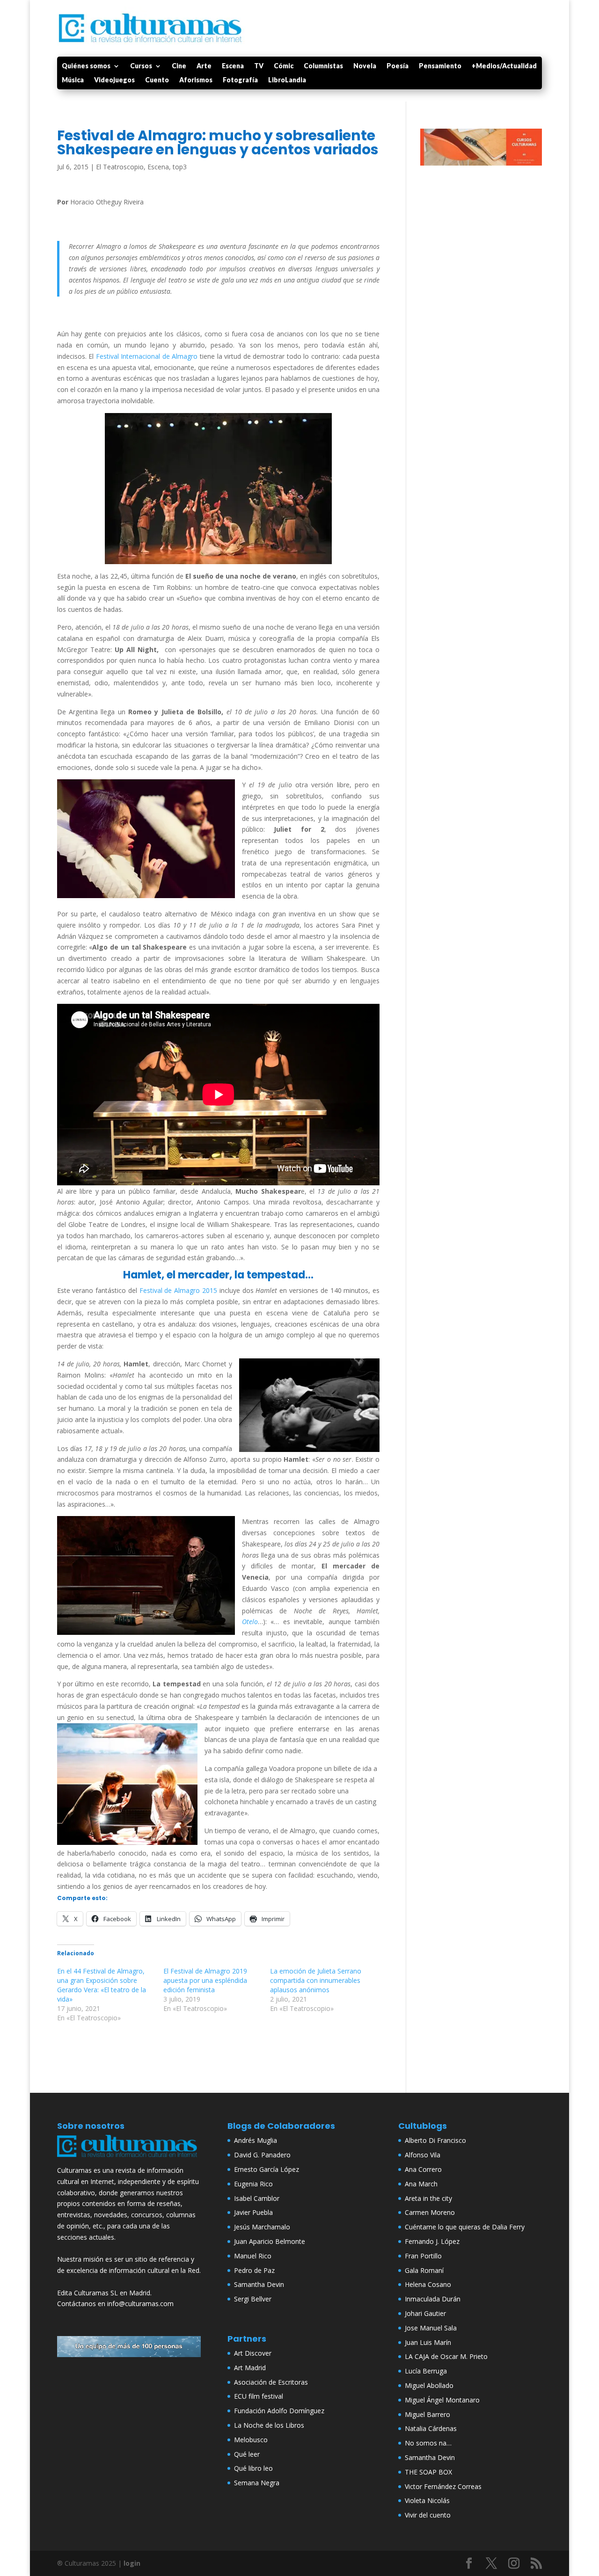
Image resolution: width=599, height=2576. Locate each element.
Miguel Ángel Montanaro (442, 2400)
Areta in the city (428, 2198)
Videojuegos (114, 80)
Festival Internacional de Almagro (148, 356)
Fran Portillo (423, 2256)
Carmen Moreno (430, 2212)
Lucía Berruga (426, 2371)
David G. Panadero (262, 2155)
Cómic (284, 66)
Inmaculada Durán (433, 2299)
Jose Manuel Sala (431, 2328)
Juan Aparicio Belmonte (270, 2241)
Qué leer (247, 2454)
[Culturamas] (129, 2159)
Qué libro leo (253, 2468)
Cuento (157, 80)
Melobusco (251, 2440)
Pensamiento (440, 66)
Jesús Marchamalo (262, 2227)
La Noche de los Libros (269, 2425)
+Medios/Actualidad (504, 66)
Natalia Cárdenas (431, 2428)
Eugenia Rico (253, 2184)
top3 (180, 167)
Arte (204, 66)
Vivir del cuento (428, 2515)
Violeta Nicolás (427, 2500)
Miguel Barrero (427, 2414)
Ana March (421, 2184)
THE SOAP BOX (428, 2472)
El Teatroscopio (120, 167)
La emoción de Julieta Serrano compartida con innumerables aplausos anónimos (316, 1980)
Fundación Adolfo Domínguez (279, 2411)
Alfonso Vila (423, 2155)
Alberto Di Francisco (435, 2140)
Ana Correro (423, 2169)
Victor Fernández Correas (443, 2486)
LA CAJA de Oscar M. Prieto (446, 2356)
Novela (365, 66)
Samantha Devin (259, 2284)
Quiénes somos (86, 66)
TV (259, 66)
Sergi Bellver (253, 2299)
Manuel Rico (253, 2256)
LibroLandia (287, 80)
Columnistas (323, 66)
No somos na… (428, 2443)
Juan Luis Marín (428, 2342)
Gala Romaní (424, 2270)
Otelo (250, 1622)
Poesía (398, 66)
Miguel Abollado (429, 2385)
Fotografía (240, 80)
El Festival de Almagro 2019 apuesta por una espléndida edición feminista (205, 1980)
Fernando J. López (432, 2241)
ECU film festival (259, 2396)
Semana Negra (257, 2483)
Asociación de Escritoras (271, 2382)
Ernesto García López (267, 2169)
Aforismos (196, 80)
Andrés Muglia (256, 2140)
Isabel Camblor (257, 2198)
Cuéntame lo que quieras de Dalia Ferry (465, 2227)
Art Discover (253, 2353)
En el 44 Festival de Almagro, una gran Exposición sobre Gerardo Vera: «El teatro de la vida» (102, 1985)
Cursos (141, 66)
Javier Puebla (253, 2212)
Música (73, 80)
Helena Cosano (428, 2284)
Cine (179, 66)
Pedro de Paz (254, 2270)
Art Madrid (250, 2368)
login (132, 2563)
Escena (233, 66)
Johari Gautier (425, 2313)
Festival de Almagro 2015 (178, 1290)
